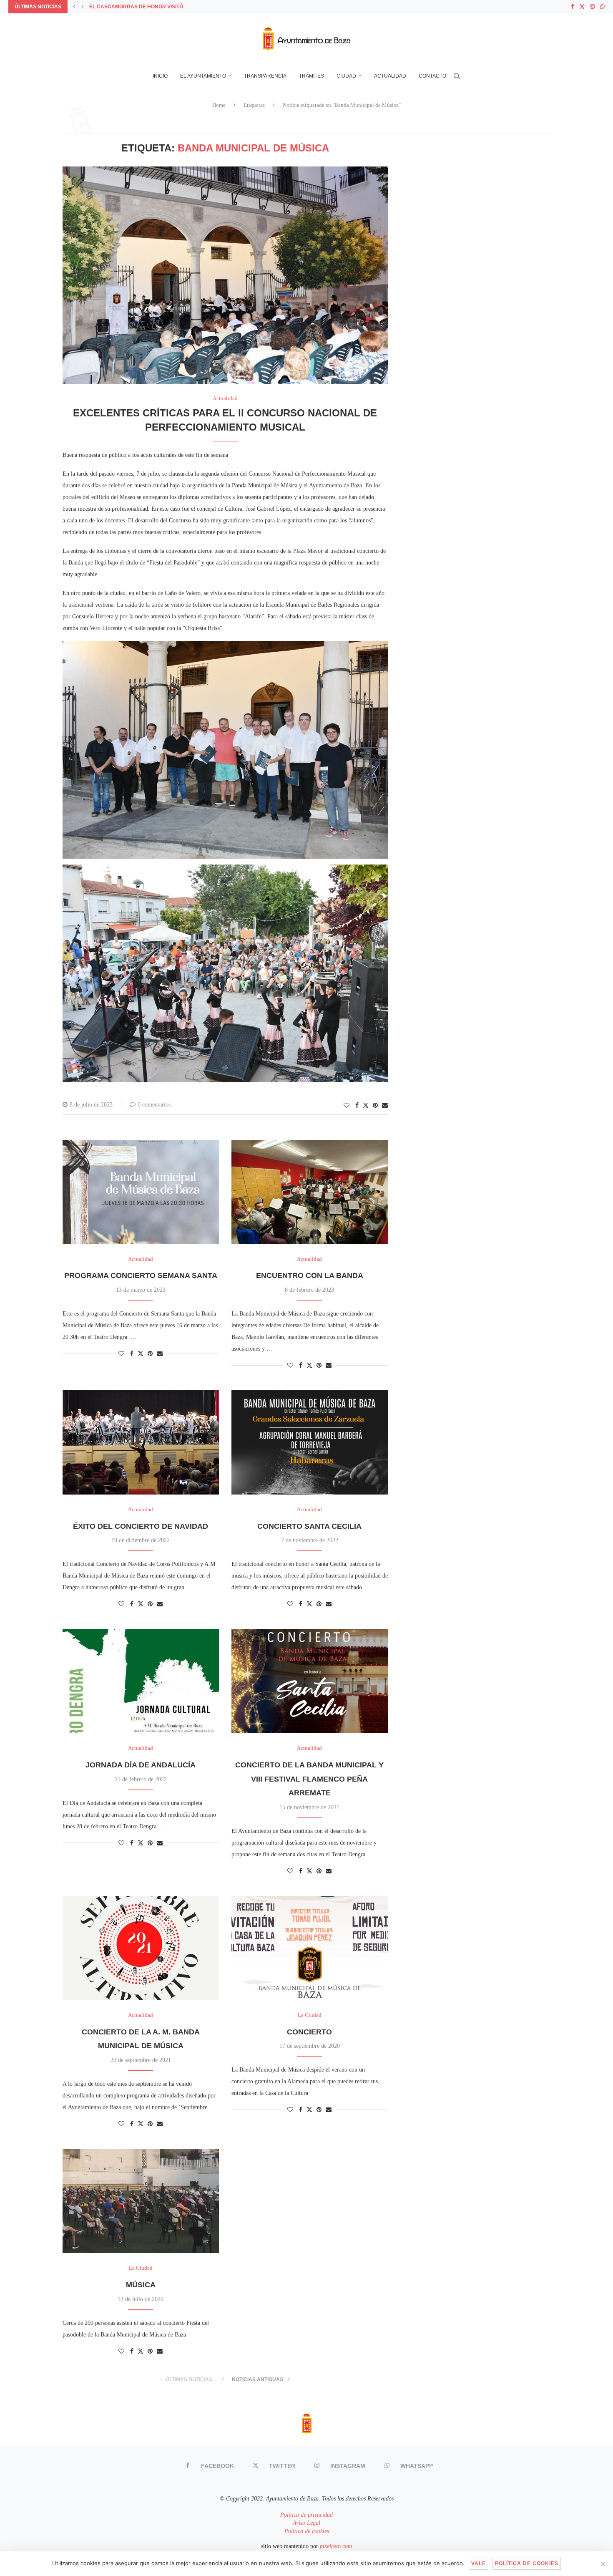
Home (219, 105)
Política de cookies (307, 2531)
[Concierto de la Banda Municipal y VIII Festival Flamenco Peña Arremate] (310, 1681)
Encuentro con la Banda (310, 1275)
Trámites (312, 76)
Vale (479, 2563)
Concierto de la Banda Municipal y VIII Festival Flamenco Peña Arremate (309, 1779)
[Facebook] (572, 7)
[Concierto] (310, 1948)
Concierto (309, 2032)
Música (141, 2285)
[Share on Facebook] (357, 1106)
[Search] (457, 76)
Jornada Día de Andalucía (141, 1765)
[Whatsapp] (602, 7)
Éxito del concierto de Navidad (141, 1526)
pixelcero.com (336, 2546)
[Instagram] (592, 7)
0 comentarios (154, 1105)
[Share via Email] (385, 1106)
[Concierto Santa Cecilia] (310, 1442)
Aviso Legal (306, 2523)
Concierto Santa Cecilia (309, 1526)
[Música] (141, 2201)
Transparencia (265, 76)
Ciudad (346, 76)
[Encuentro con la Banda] (310, 1192)
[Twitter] (582, 7)
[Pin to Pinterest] (375, 1106)
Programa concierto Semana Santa (141, 1275)
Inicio (160, 76)
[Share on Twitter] (366, 1105)
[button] (74, 7)
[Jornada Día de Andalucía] (141, 1681)
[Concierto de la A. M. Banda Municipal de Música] (141, 1948)
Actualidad (390, 76)
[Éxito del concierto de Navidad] (141, 1442)
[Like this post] (347, 1106)
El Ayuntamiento (203, 76)
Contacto (432, 76)
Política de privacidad (306, 2515)
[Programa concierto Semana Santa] (141, 1192)
